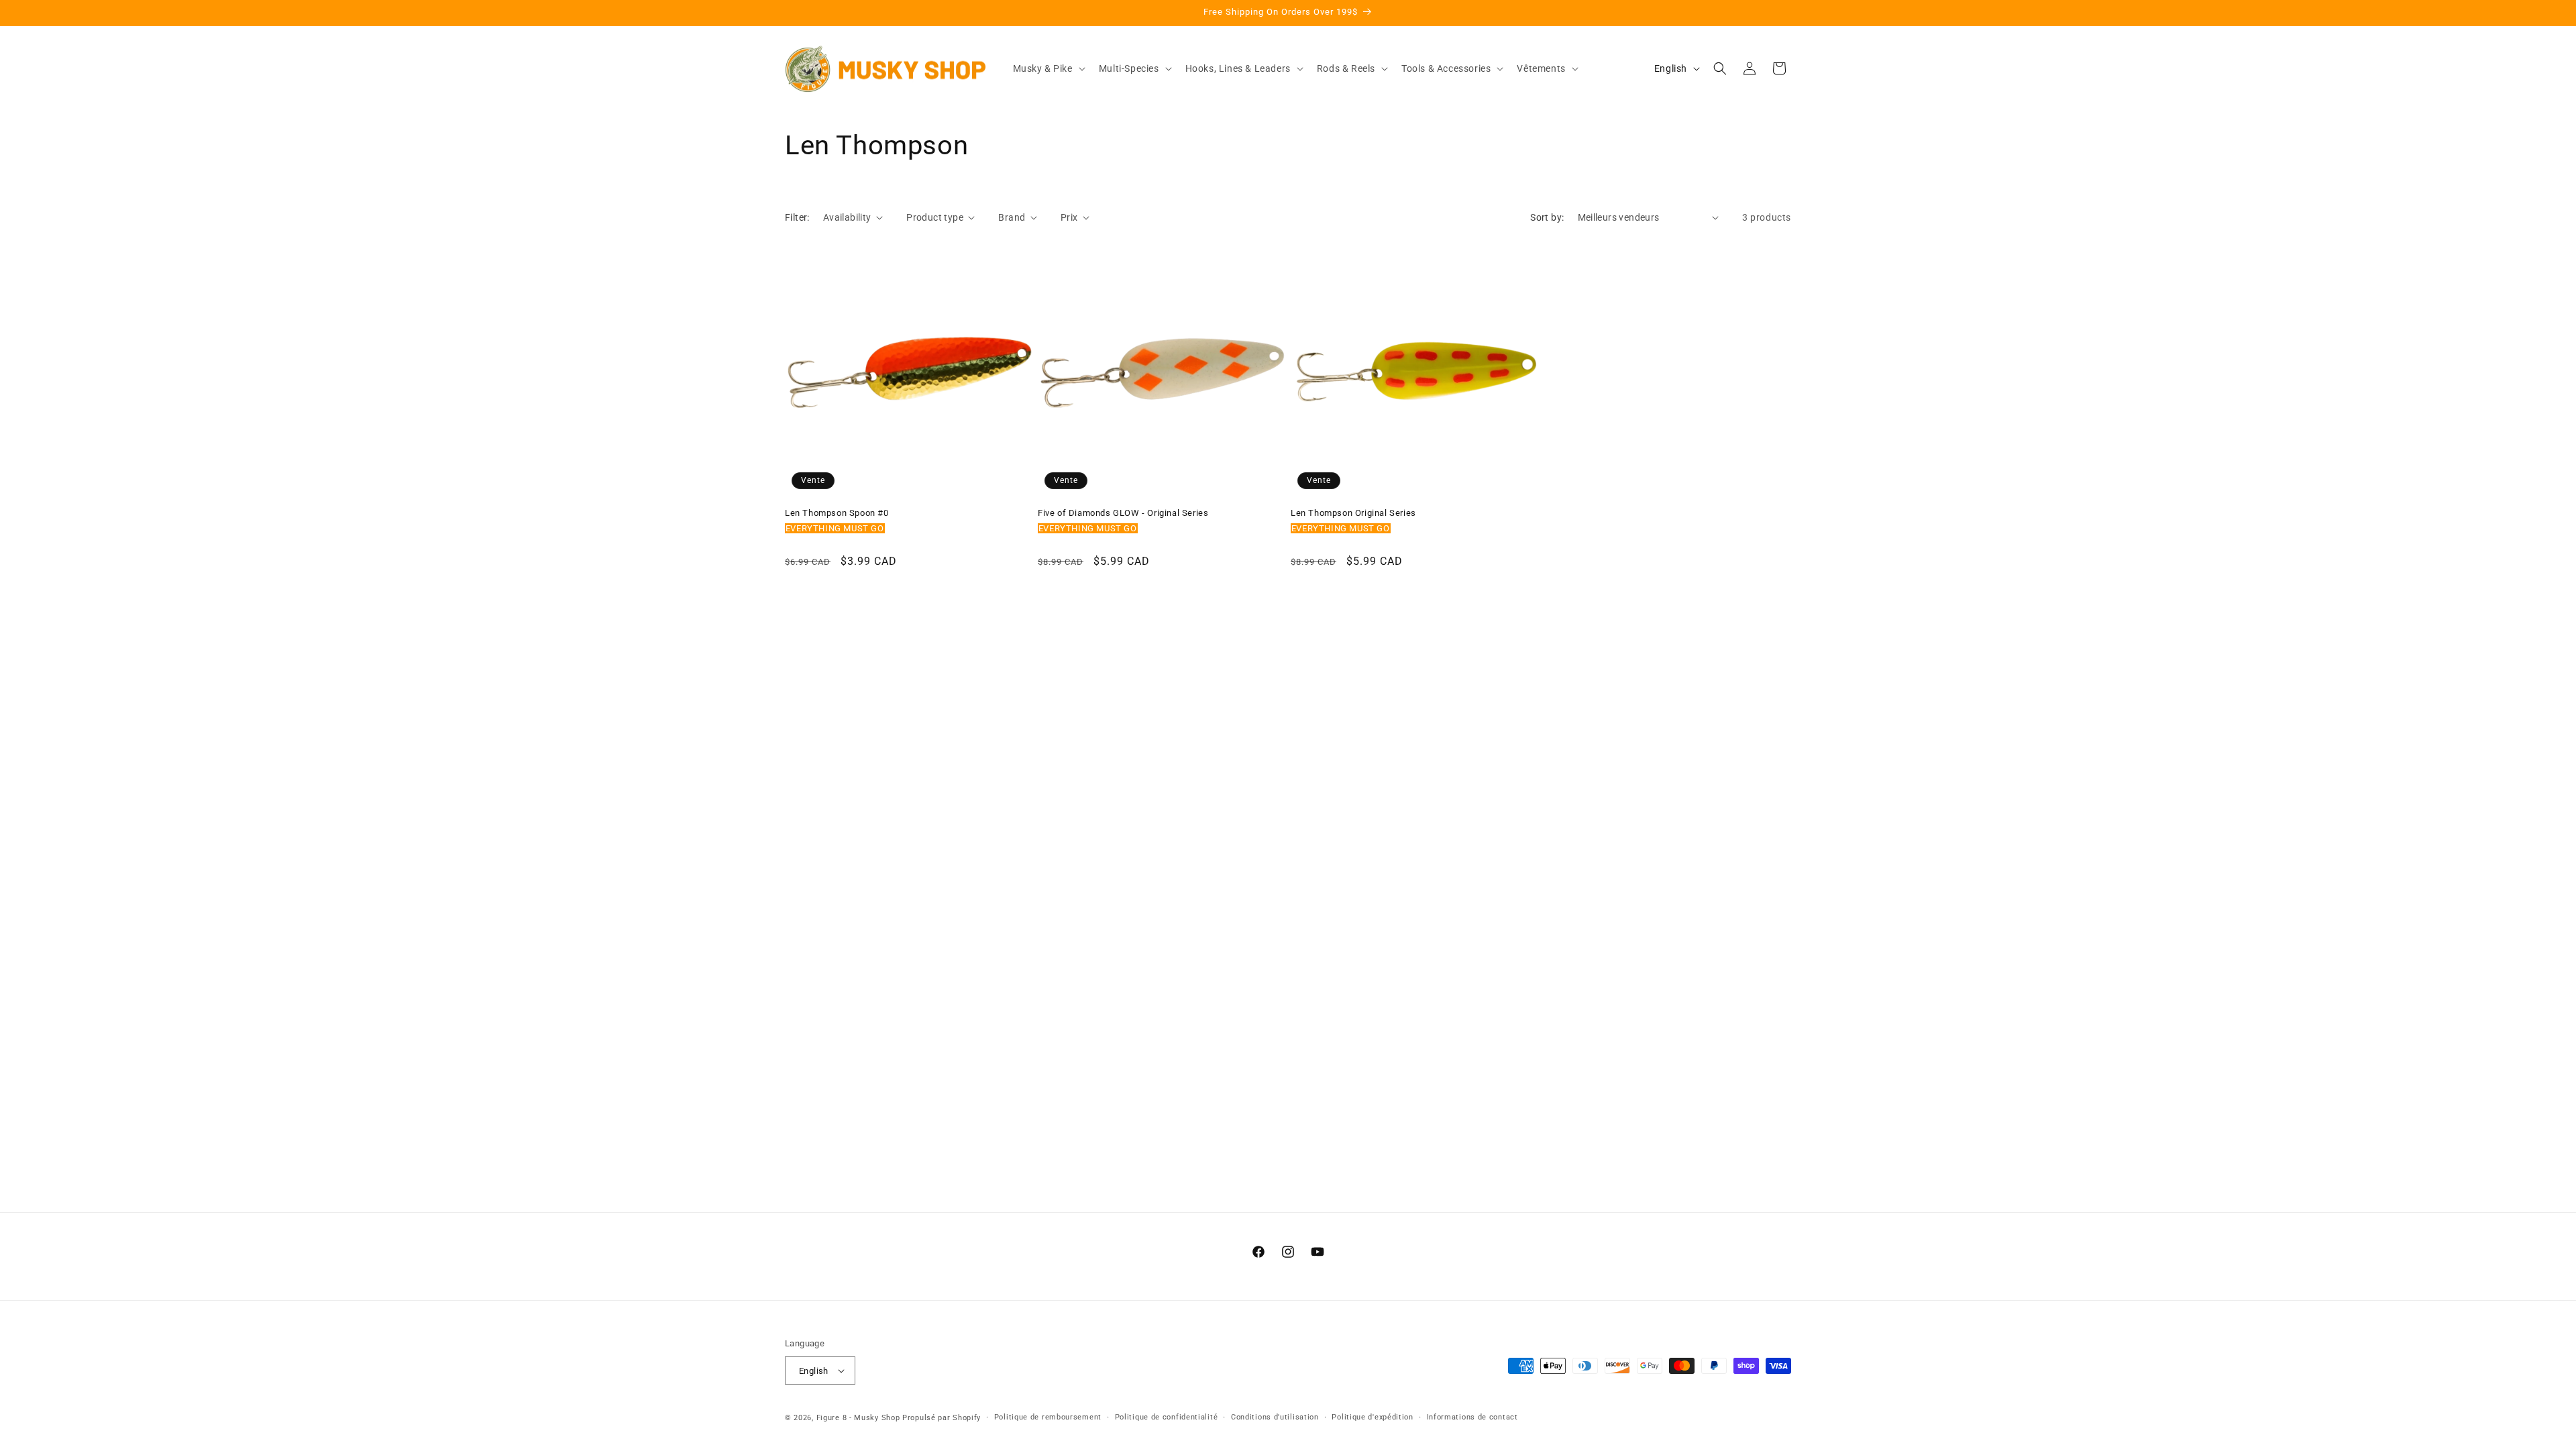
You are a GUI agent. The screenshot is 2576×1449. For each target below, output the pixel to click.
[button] (1048, 68)
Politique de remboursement (1048, 1417)
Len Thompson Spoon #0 (837, 513)
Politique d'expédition (1372, 1417)
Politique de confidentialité (1167, 1417)
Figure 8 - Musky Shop (858, 1418)
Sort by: (1547, 217)
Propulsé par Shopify (942, 1418)
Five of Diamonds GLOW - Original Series (1123, 513)
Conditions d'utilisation (1275, 1417)
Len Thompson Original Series (1353, 513)
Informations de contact (1472, 1417)
